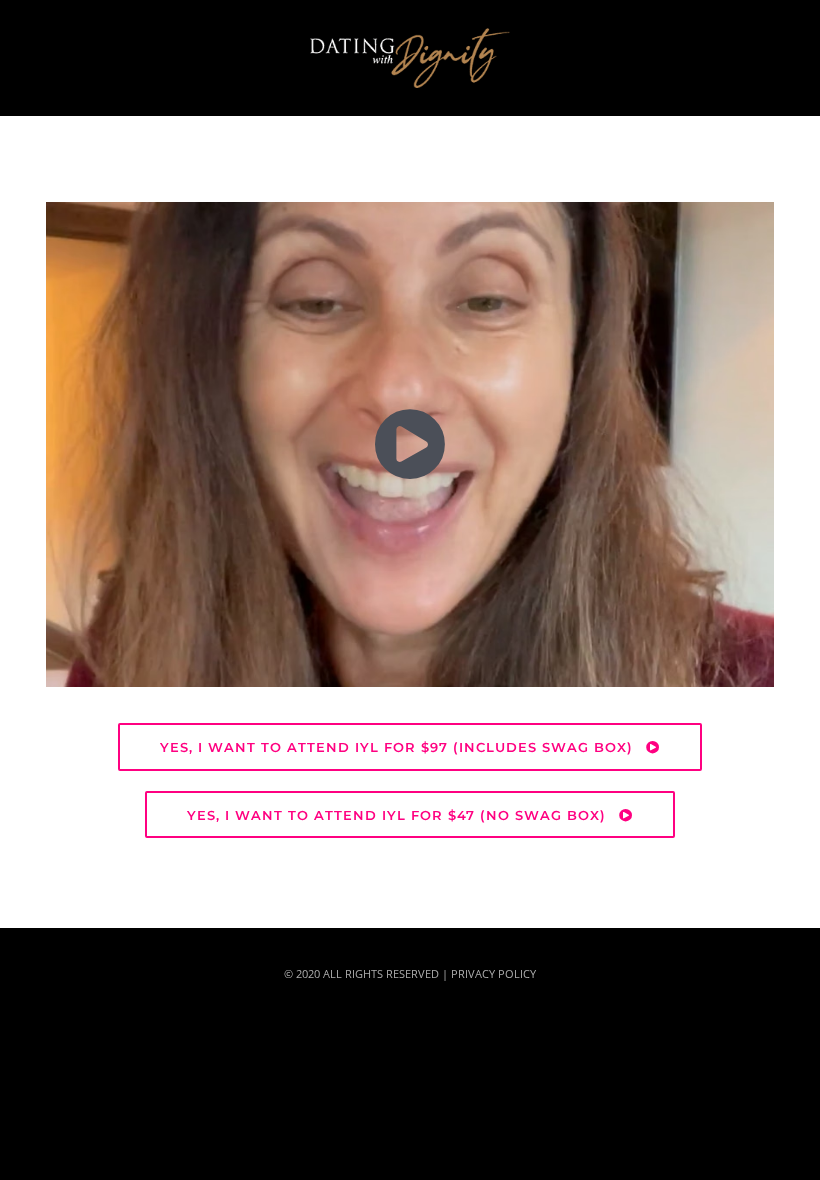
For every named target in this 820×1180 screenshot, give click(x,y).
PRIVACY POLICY (493, 973)
